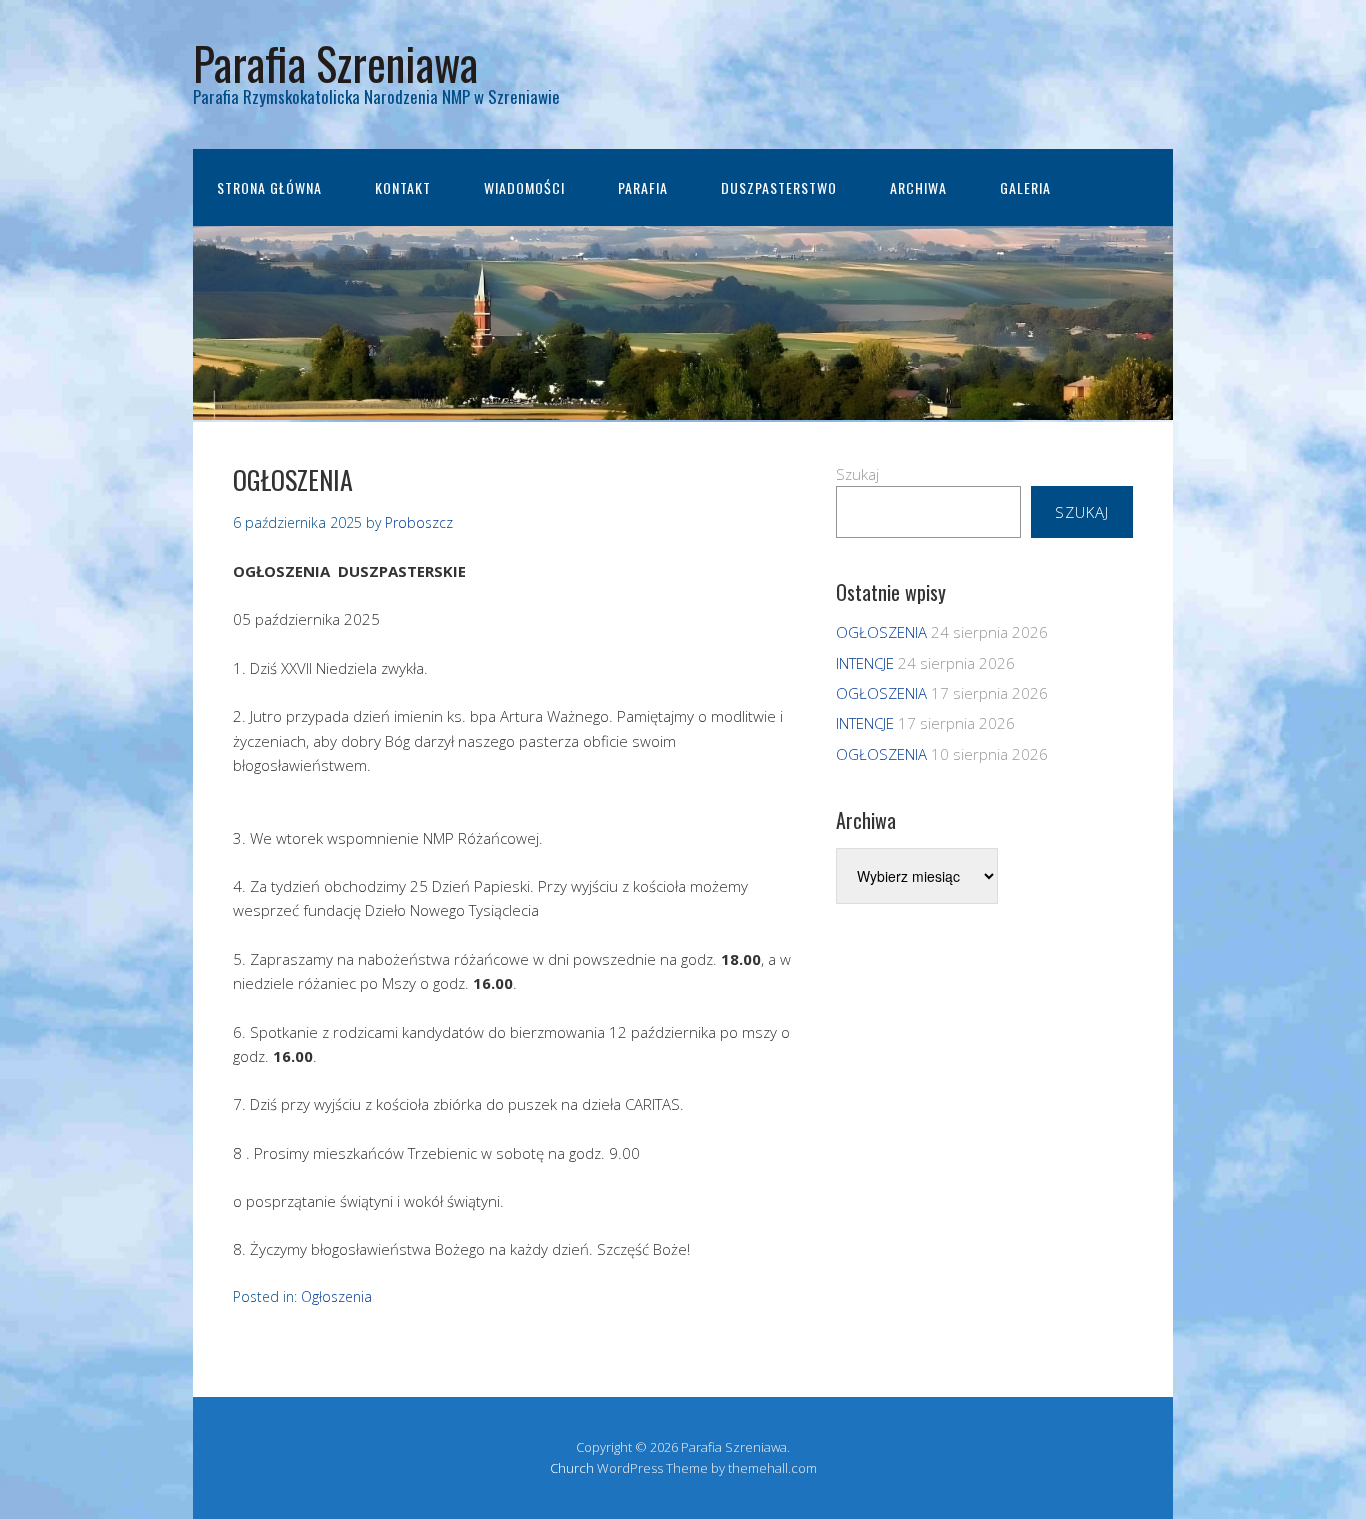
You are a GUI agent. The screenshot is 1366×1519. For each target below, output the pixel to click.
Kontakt (403, 187)
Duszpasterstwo (779, 187)
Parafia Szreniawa (335, 62)
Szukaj (857, 474)
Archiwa (918, 187)
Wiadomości (524, 187)
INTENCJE (865, 663)
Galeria (1025, 187)
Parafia (643, 187)
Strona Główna (269, 187)
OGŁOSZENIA (881, 632)
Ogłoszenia (336, 1296)
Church (572, 1468)
